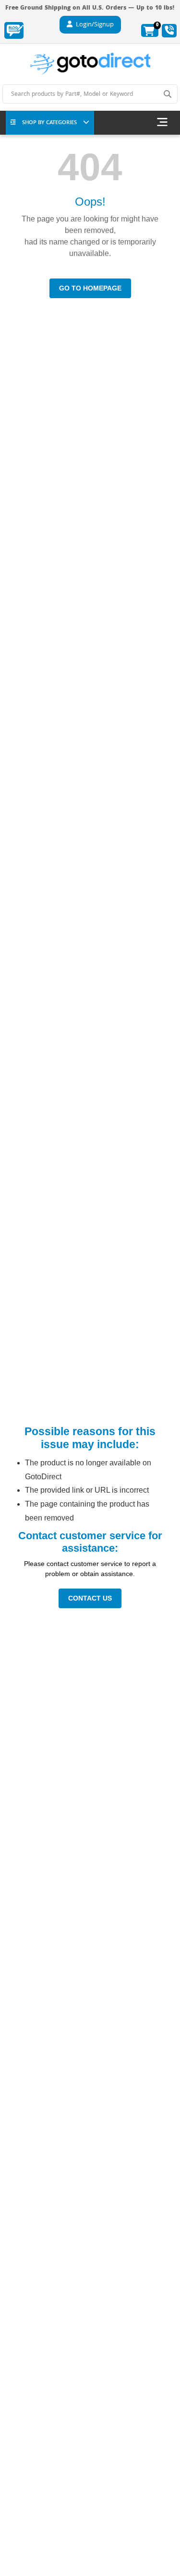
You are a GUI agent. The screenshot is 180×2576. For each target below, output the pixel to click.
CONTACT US (90, 1598)
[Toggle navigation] (162, 123)
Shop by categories (49, 123)
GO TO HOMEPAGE (90, 288)
